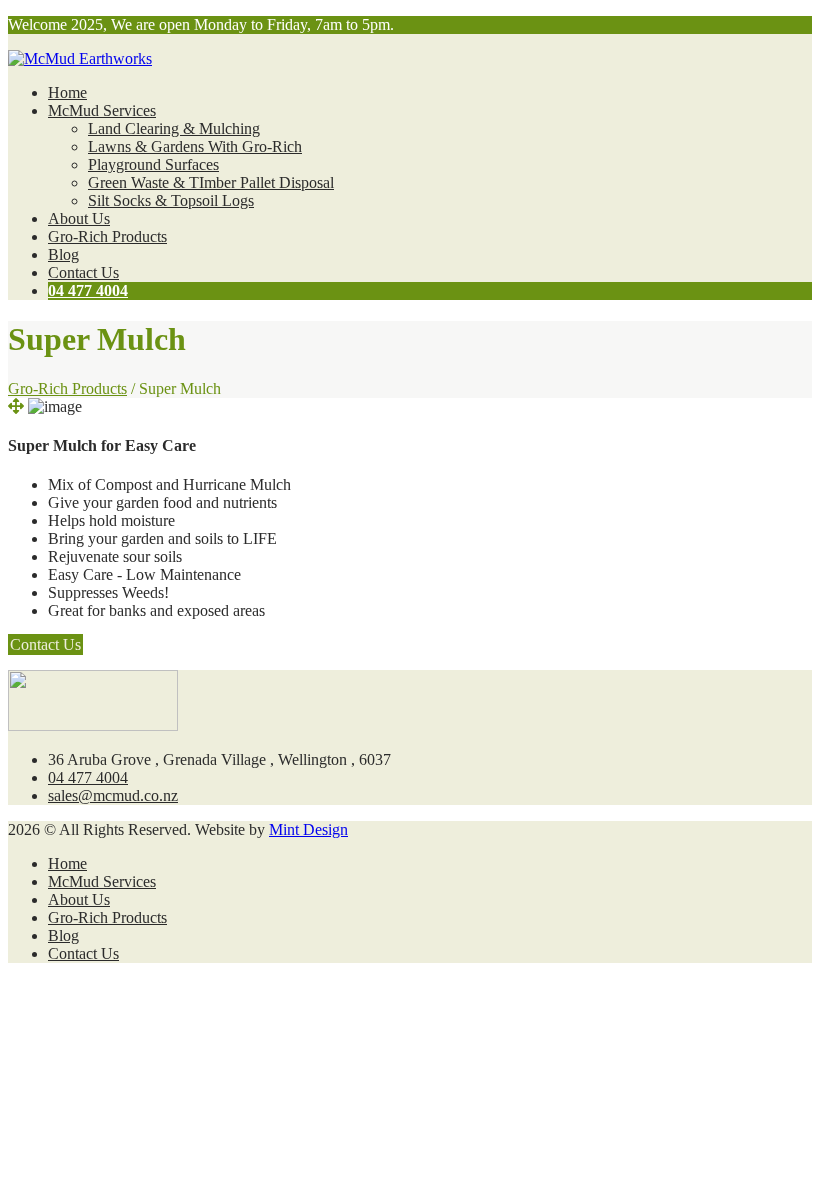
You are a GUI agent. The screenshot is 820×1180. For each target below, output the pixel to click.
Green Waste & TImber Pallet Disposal (211, 182)
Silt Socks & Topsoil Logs (171, 200)
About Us (79, 218)
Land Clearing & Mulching (174, 128)
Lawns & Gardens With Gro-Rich (195, 146)
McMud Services (102, 110)
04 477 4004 (88, 290)
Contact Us (83, 272)
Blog (63, 254)
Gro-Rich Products (107, 236)
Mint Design (308, 829)
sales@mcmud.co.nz (113, 795)
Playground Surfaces (153, 164)
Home (67, 92)
